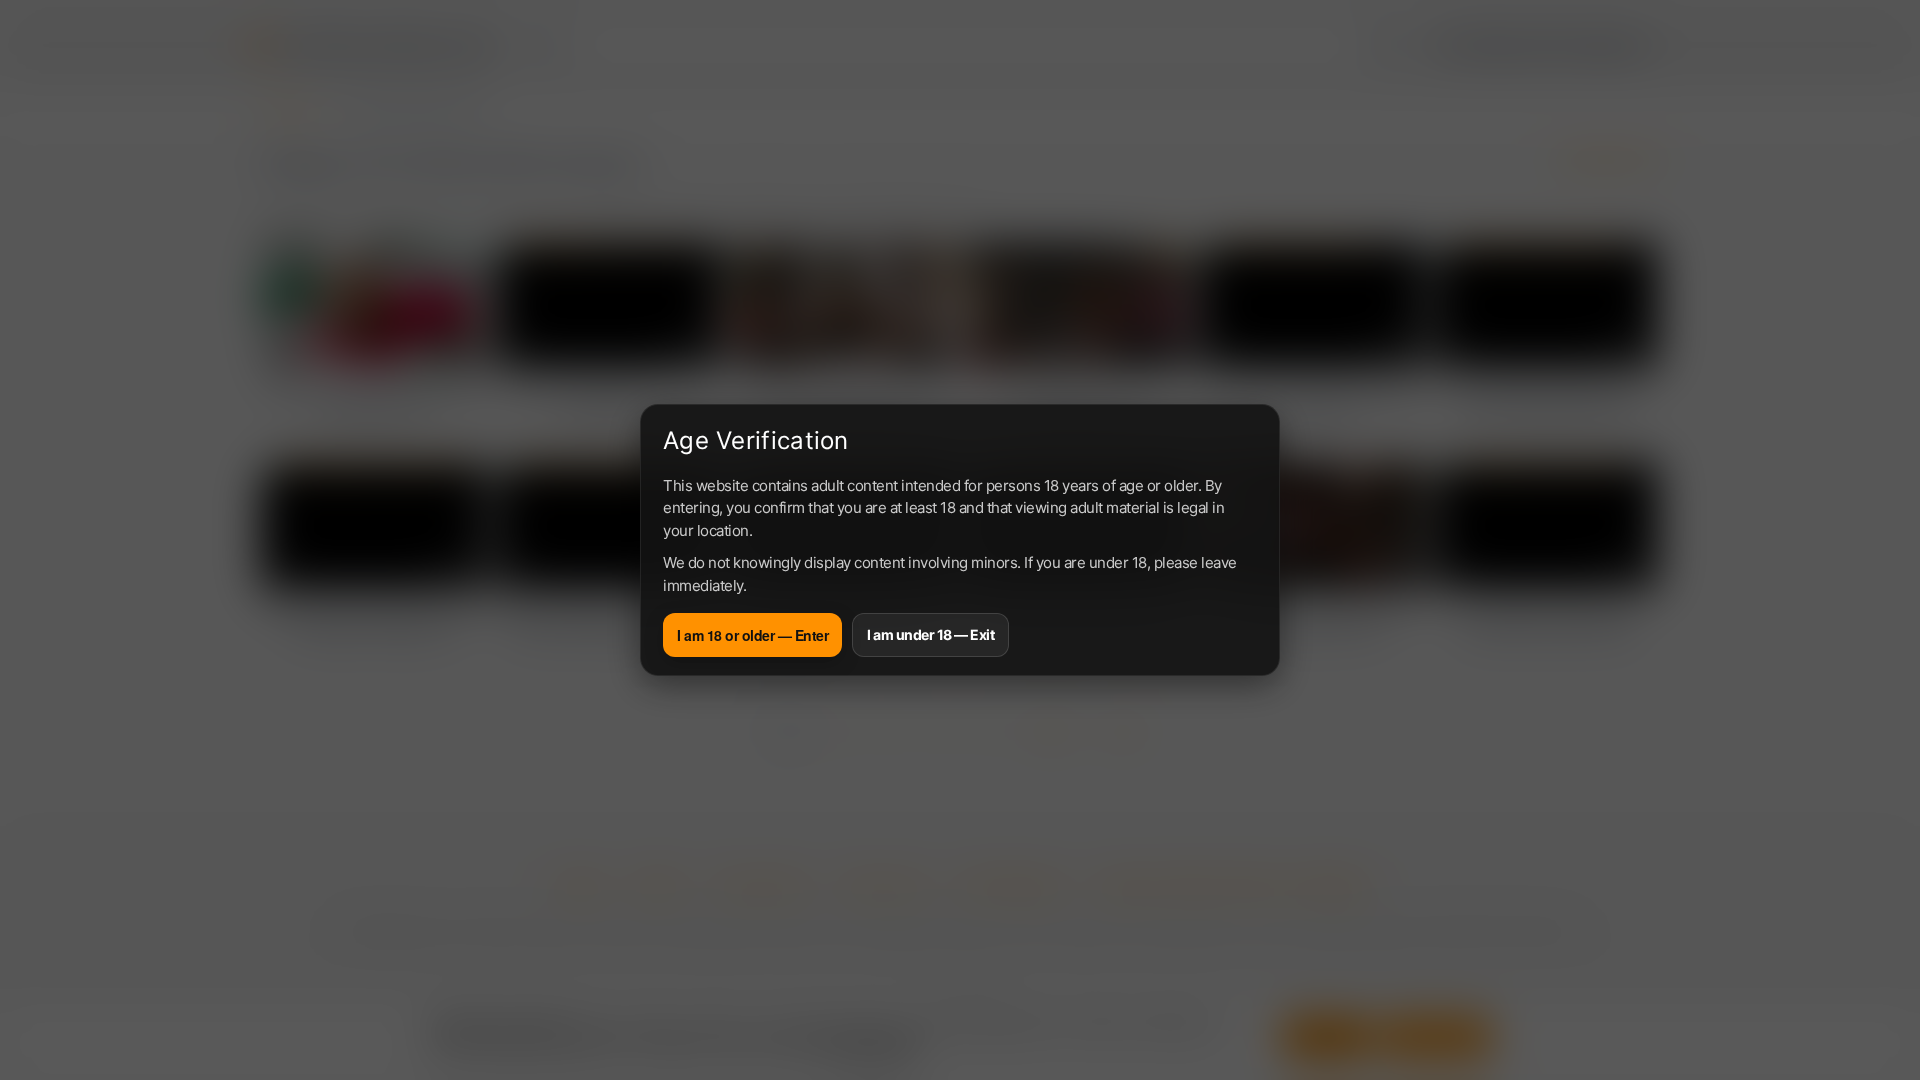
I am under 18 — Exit (930, 634)
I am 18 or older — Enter (752, 635)
